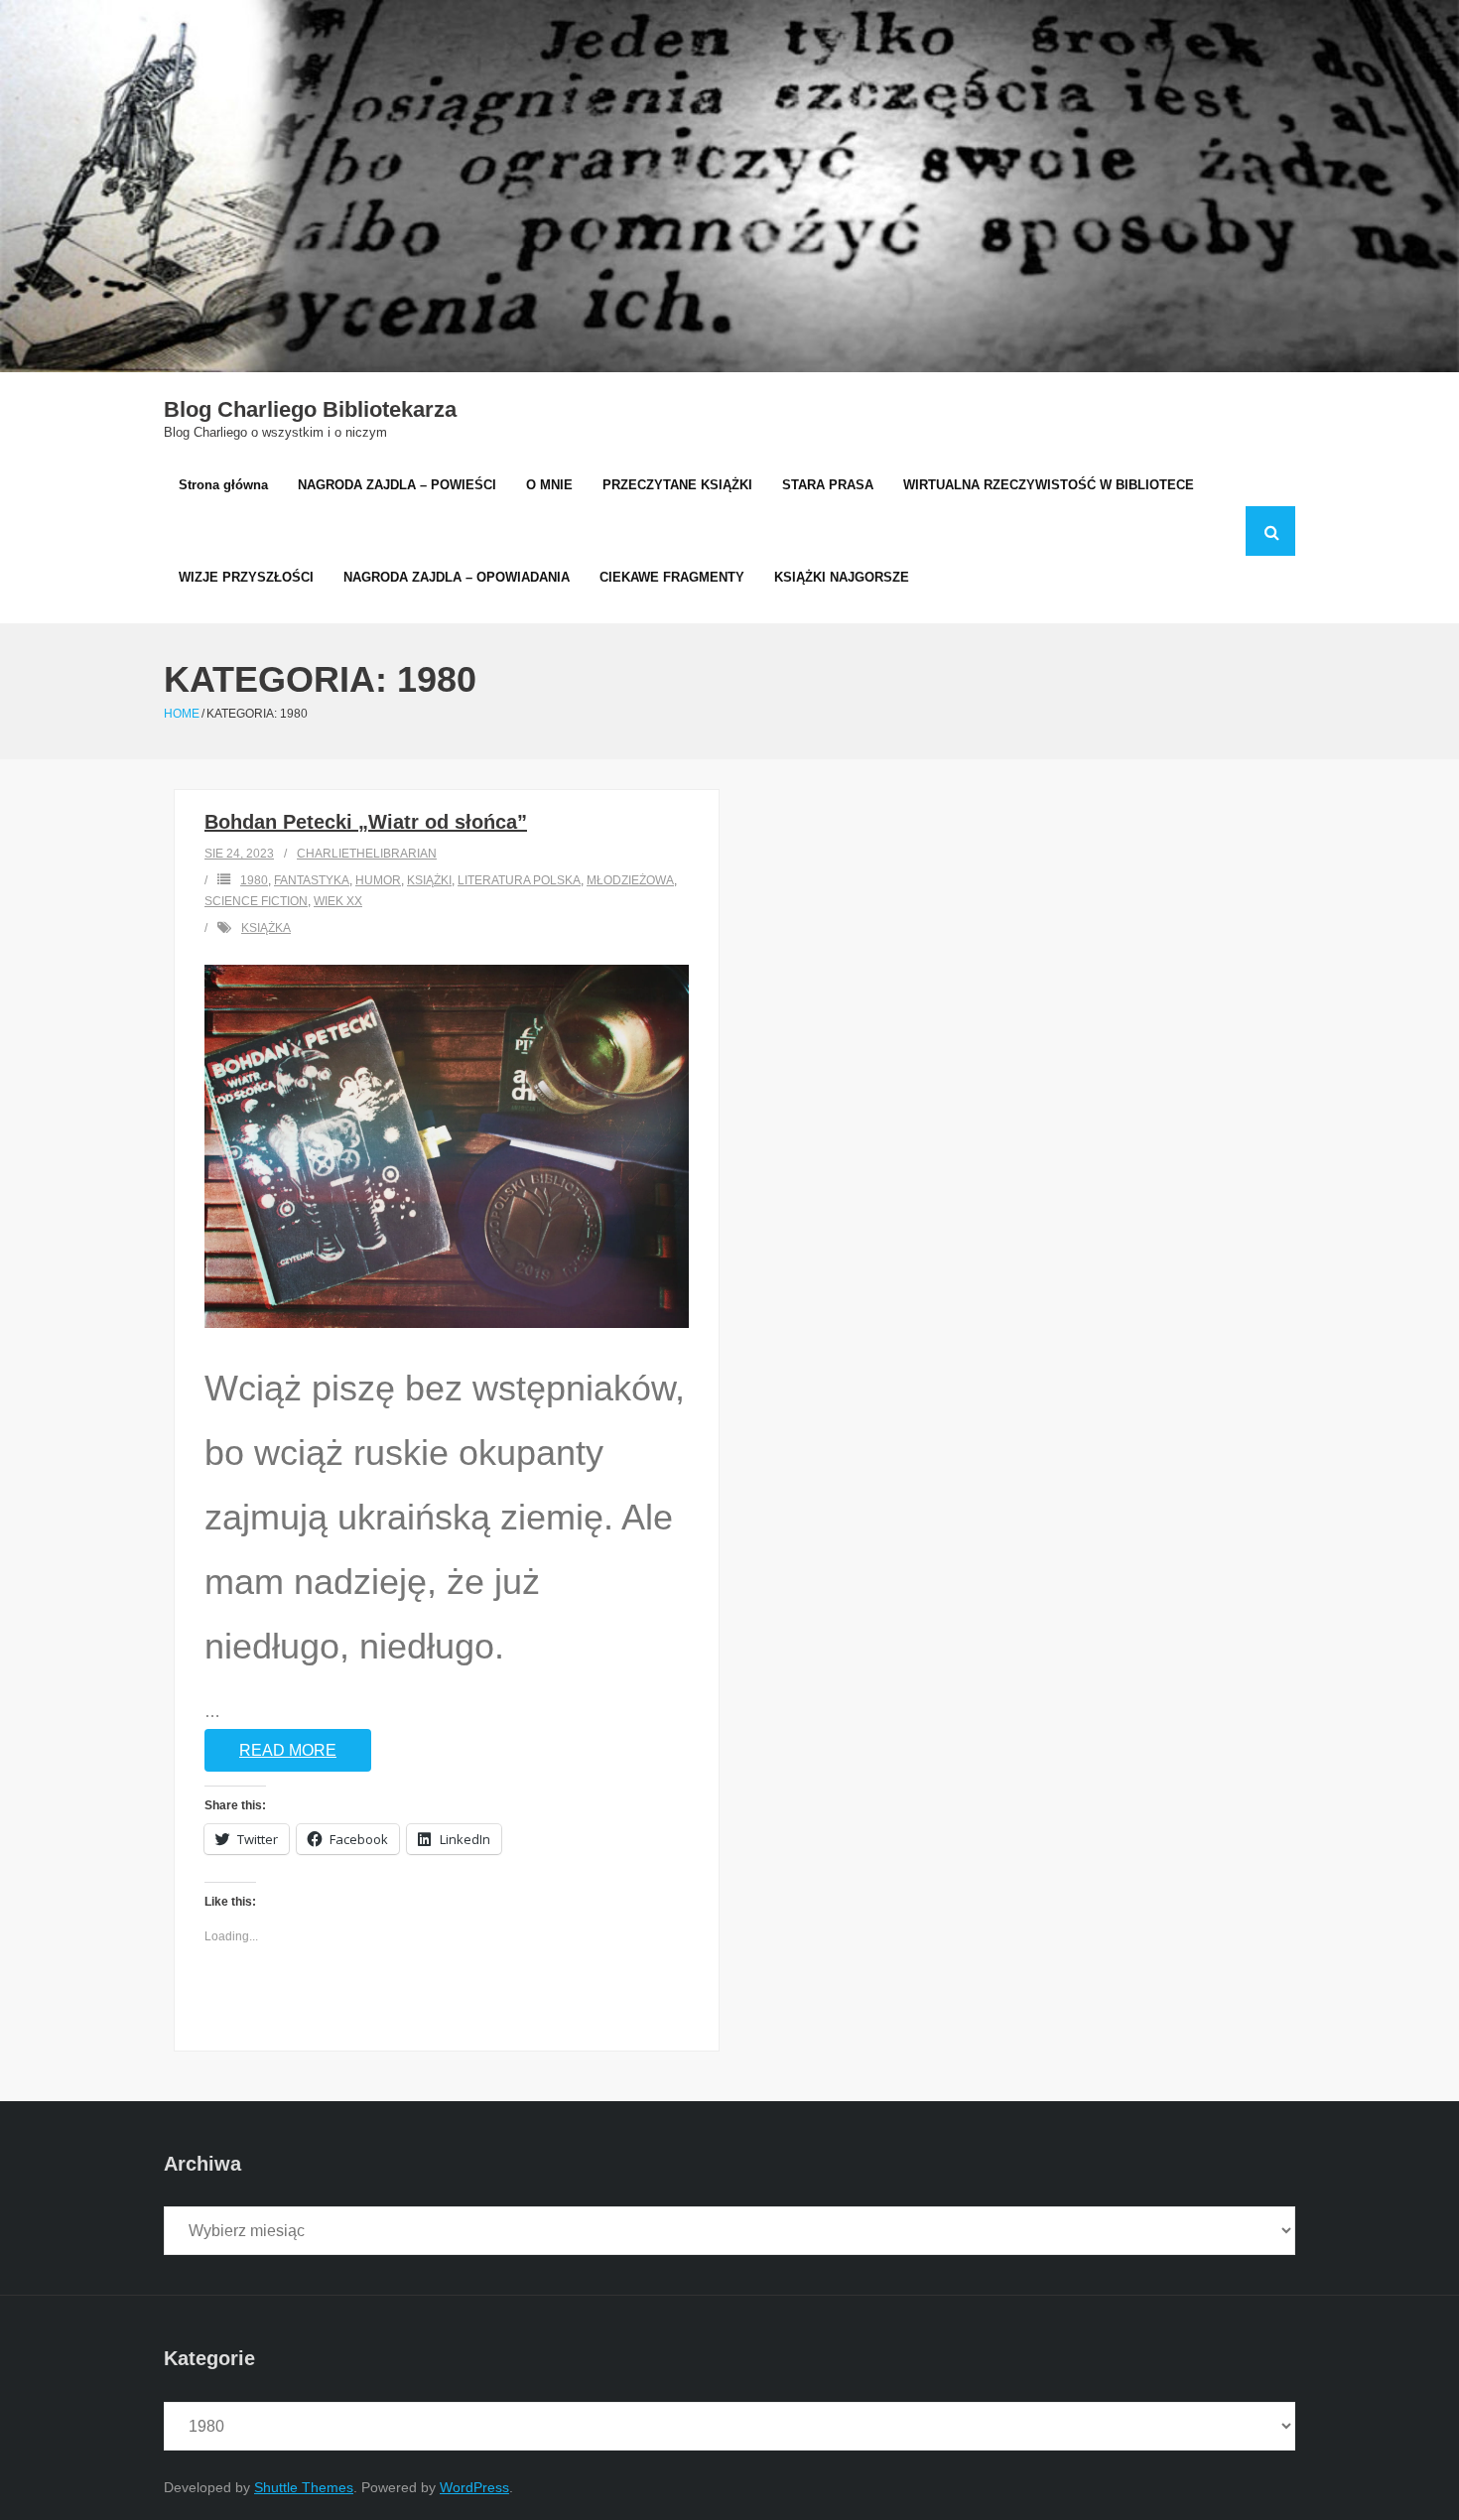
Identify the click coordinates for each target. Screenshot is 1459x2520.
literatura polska (519, 880)
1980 (254, 880)
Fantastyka (312, 880)
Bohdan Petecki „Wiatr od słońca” (366, 822)
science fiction (256, 901)
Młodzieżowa (630, 880)
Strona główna (223, 485)
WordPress (474, 2487)
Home (182, 714)
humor (378, 880)
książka (266, 928)
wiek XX (338, 901)
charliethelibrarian (367, 854)
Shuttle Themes (304, 2487)
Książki (429, 880)
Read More (288, 1750)
